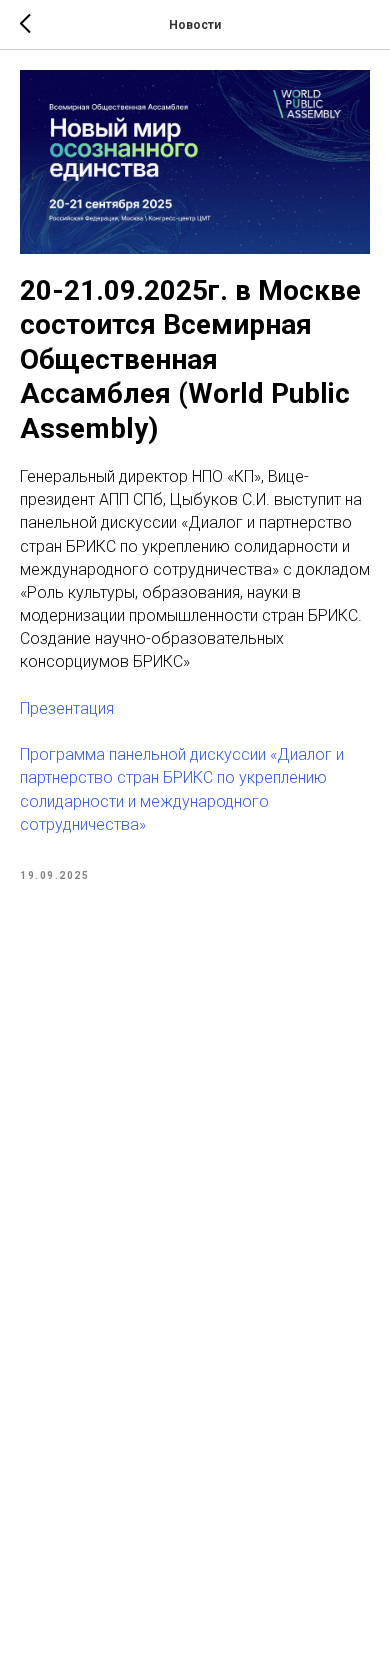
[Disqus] (195, 1178)
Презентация (67, 708)
